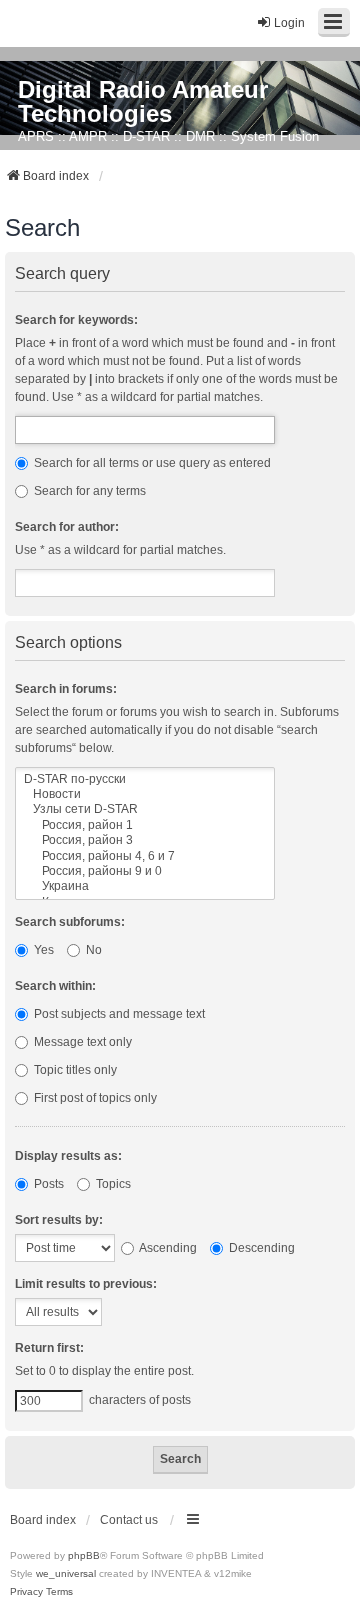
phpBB (84, 1555)
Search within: (55, 986)
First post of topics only (94, 1098)
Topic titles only (74, 1070)
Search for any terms (88, 491)
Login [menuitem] (289, 23)
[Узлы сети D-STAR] (145, 809)
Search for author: (67, 527)
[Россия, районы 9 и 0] (145, 871)
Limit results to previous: (86, 1284)
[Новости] (145, 794)
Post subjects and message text (118, 1014)
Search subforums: (70, 922)
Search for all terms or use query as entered (151, 463)
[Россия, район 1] (145, 825)
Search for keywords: (76, 320)
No (92, 950)
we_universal (66, 1573)
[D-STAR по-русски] (145, 779)
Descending (260, 1248)
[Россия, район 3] (145, 840)
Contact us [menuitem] (129, 1520)
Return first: (49, 1348)
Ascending (167, 1248)
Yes (42, 950)
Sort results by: (59, 1220)
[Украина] (145, 886)
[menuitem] (26, 1592)
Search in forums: (66, 689)
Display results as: (68, 1156)
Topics (112, 1184)
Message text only (81, 1042)
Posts (47, 1184)
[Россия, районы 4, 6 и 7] (145, 856)
